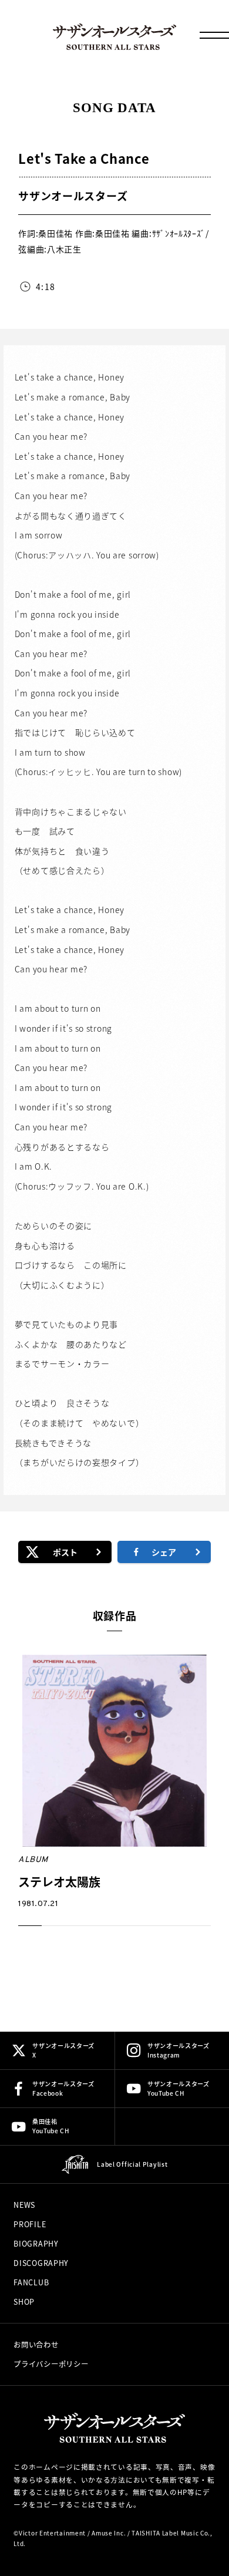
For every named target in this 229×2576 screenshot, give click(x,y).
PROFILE (30, 2224)
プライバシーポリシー (51, 2364)
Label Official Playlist (132, 2164)
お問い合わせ (36, 2345)
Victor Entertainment (52, 2533)
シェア (164, 1552)
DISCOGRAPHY (41, 2263)
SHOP (24, 2302)
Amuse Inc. (109, 2533)
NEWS (24, 2205)
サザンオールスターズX (63, 2050)
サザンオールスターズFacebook (63, 2088)
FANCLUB (31, 2282)
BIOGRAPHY (36, 2244)
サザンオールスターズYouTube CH (179, 2088)
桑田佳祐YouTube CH (51, 2126)
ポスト (65, 1552)
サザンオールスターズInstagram (179, 2050)
